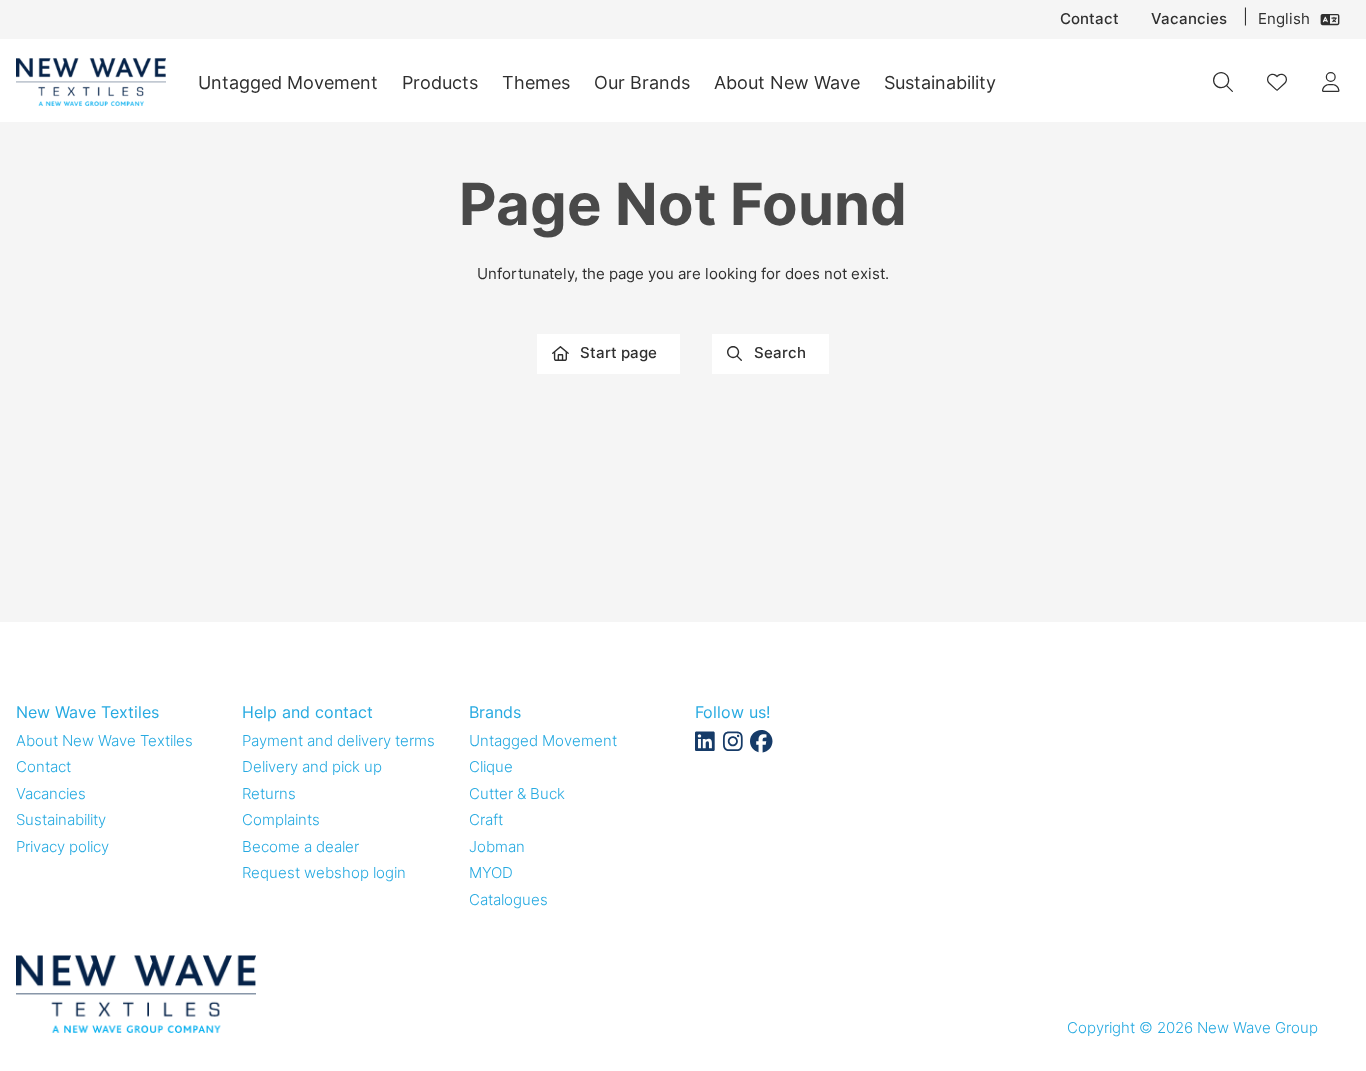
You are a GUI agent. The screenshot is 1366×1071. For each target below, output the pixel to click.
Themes (536, 82)
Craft (486, 819)
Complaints (281, 819)
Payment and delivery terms (338, 740)
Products (440, 82)
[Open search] (1223, 82)
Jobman (497, 846)
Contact (1089, 18)
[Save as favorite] (1277, 82)
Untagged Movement (288, 82)
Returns (269, 793)
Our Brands (642, 82)
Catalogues (508, 899)
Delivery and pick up (312, 766)
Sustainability (940, 82)
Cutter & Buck (517, 793)
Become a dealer (300, 846)
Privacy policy (62, 846)
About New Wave (787, 82)
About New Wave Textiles (104, 740)
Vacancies (1189, 18)
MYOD (491, 872)
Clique (491, 766)
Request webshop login (324, 872)
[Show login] (1331, 82)
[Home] (91, 82)
